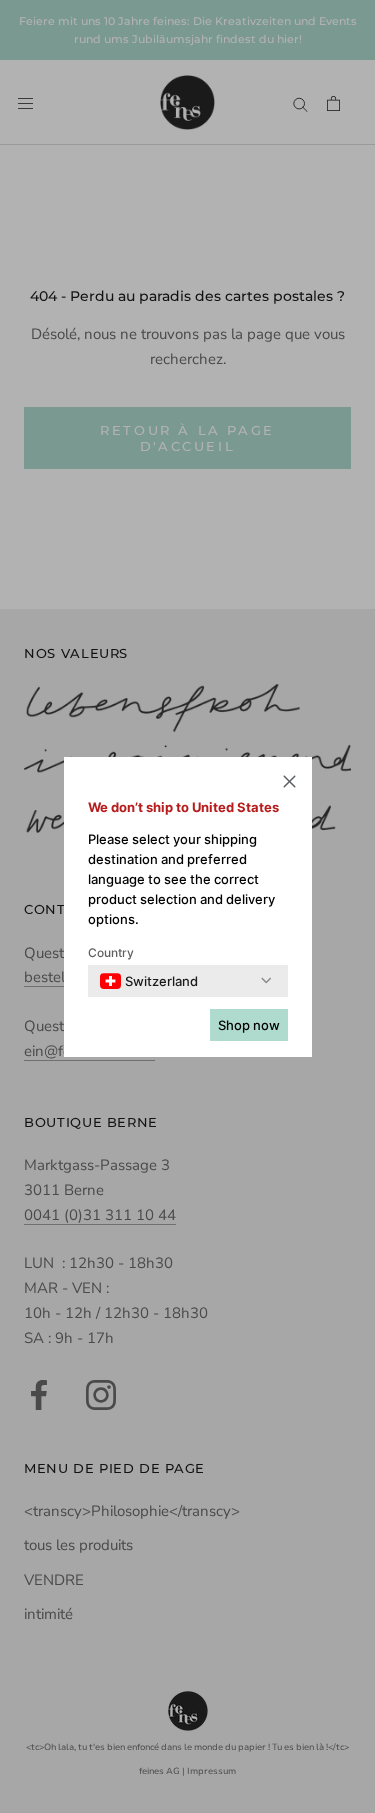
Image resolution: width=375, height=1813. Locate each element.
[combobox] (149, 981)
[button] (289, 784)
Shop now (249, 1025)
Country (111, 952)
